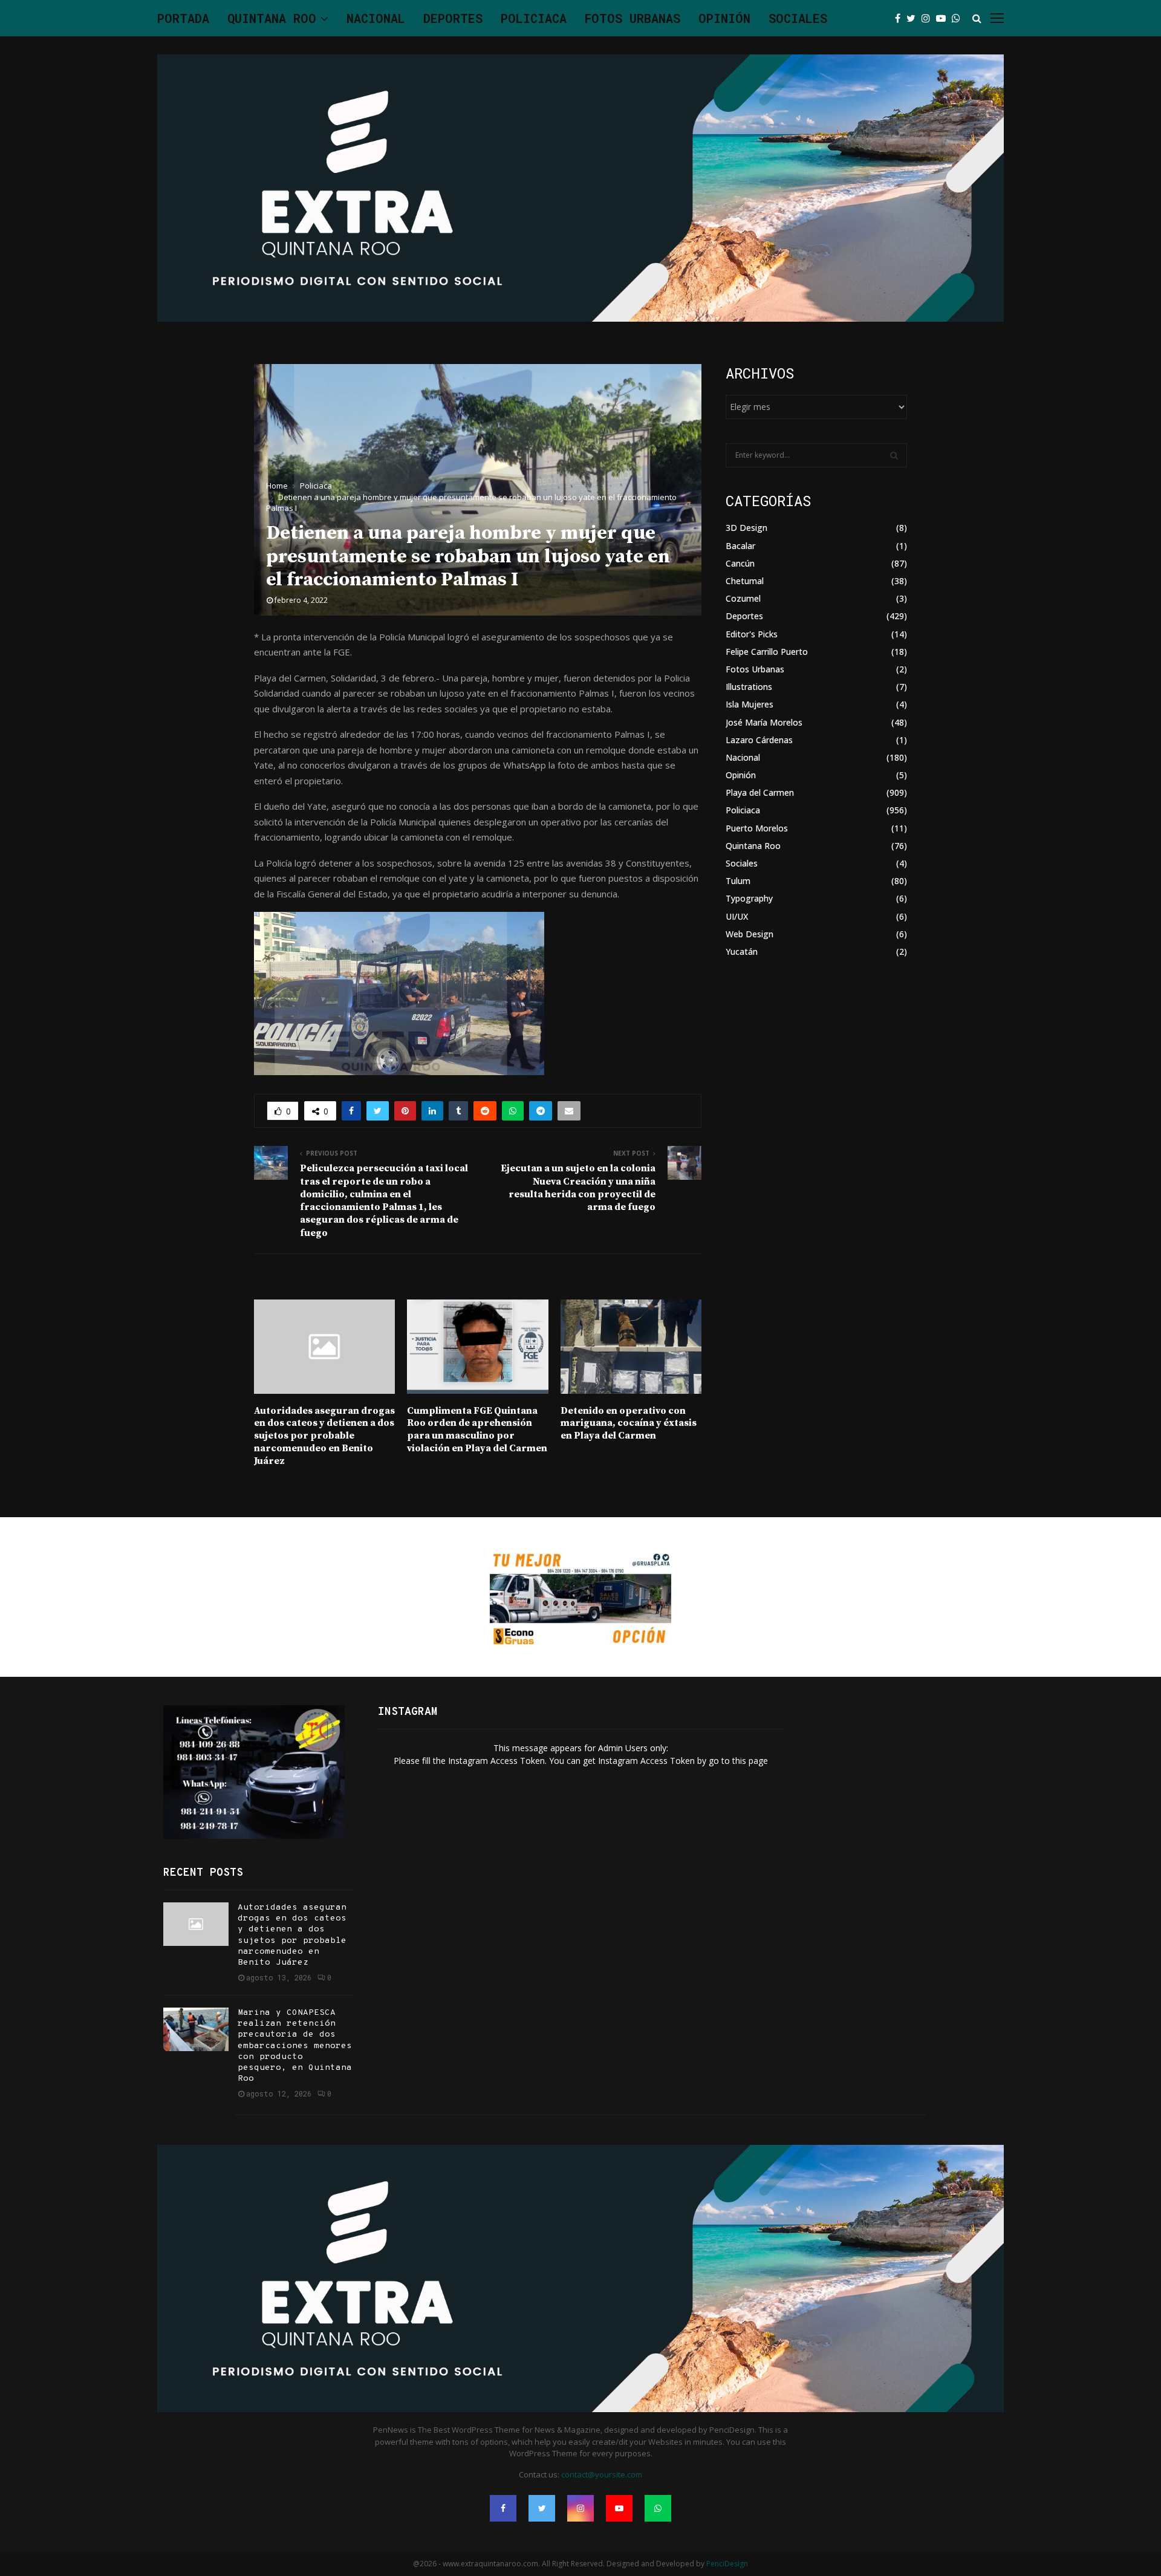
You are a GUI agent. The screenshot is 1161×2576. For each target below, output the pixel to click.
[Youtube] (944, 18)
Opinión (724, 18)
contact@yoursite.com (602, 2474)
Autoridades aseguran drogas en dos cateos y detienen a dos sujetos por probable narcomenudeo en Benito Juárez (324, 1436)
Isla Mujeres (750, 704)
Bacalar (740, 546)
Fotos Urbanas (633, 18)
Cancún (740, 563)
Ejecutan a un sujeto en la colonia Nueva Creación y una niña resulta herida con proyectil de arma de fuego (578, 1188)
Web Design (750, 934)
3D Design (746, 528)
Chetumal (745, 581)
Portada (183, 18)
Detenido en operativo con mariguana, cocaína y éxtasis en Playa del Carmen (629, 1423)
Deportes (453, 18)
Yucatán (742, 951)
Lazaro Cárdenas (759, 740)
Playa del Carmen (760, 792)
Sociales (798, 18)
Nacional (376, 18)
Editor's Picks (752, 634)
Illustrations (749, 687)
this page (750, 1761)
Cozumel (743, 598)
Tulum (738, 881)
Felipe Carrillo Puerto (767, 652)
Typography (749, 898)
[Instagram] (929, 18)
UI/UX (737, 916)
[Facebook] (901, 18)
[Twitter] (914, 18)
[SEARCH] (894, 455)
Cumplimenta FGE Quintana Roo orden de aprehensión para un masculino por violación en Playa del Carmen (477, 1429)
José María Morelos (764, 722)
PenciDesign (727, 2564)
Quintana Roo (272, 18)
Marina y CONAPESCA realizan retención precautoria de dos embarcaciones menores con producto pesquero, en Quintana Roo (295, 2046)
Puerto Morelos (757, 828)
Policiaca (534, 18)
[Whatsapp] (959, 18)
